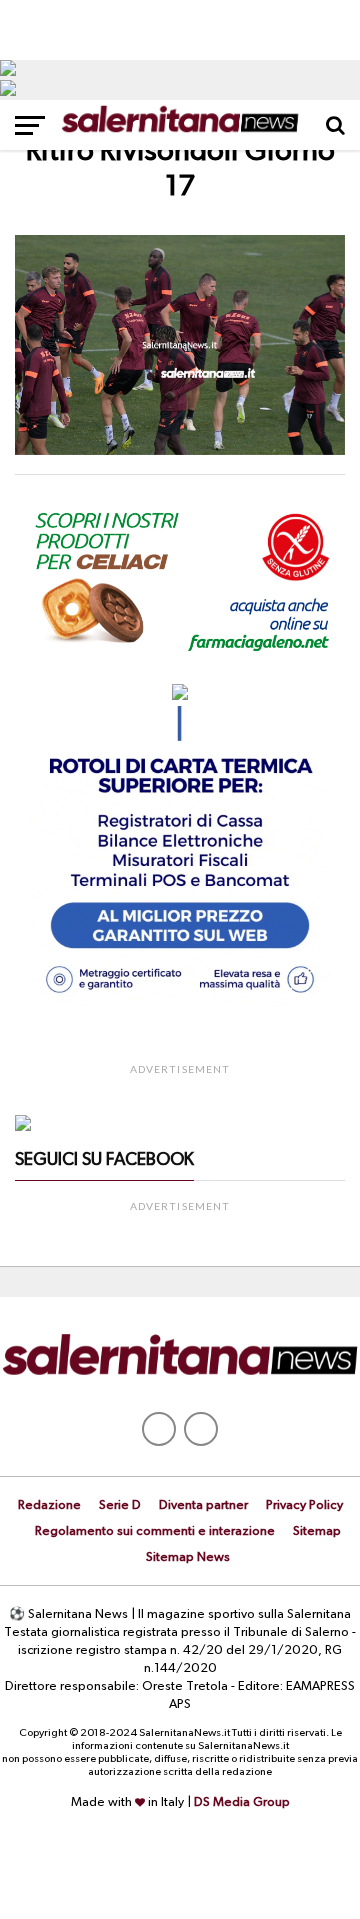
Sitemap (317, 1531)
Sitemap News (188, 1557)
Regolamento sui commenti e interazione (155, 1531)
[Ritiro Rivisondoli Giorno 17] (180, 451)
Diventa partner (203, 1505)
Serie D (120, 1505)
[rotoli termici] (180, 1002)
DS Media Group (242, 1802)
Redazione (49, 1505)
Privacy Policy (304, 1505)
